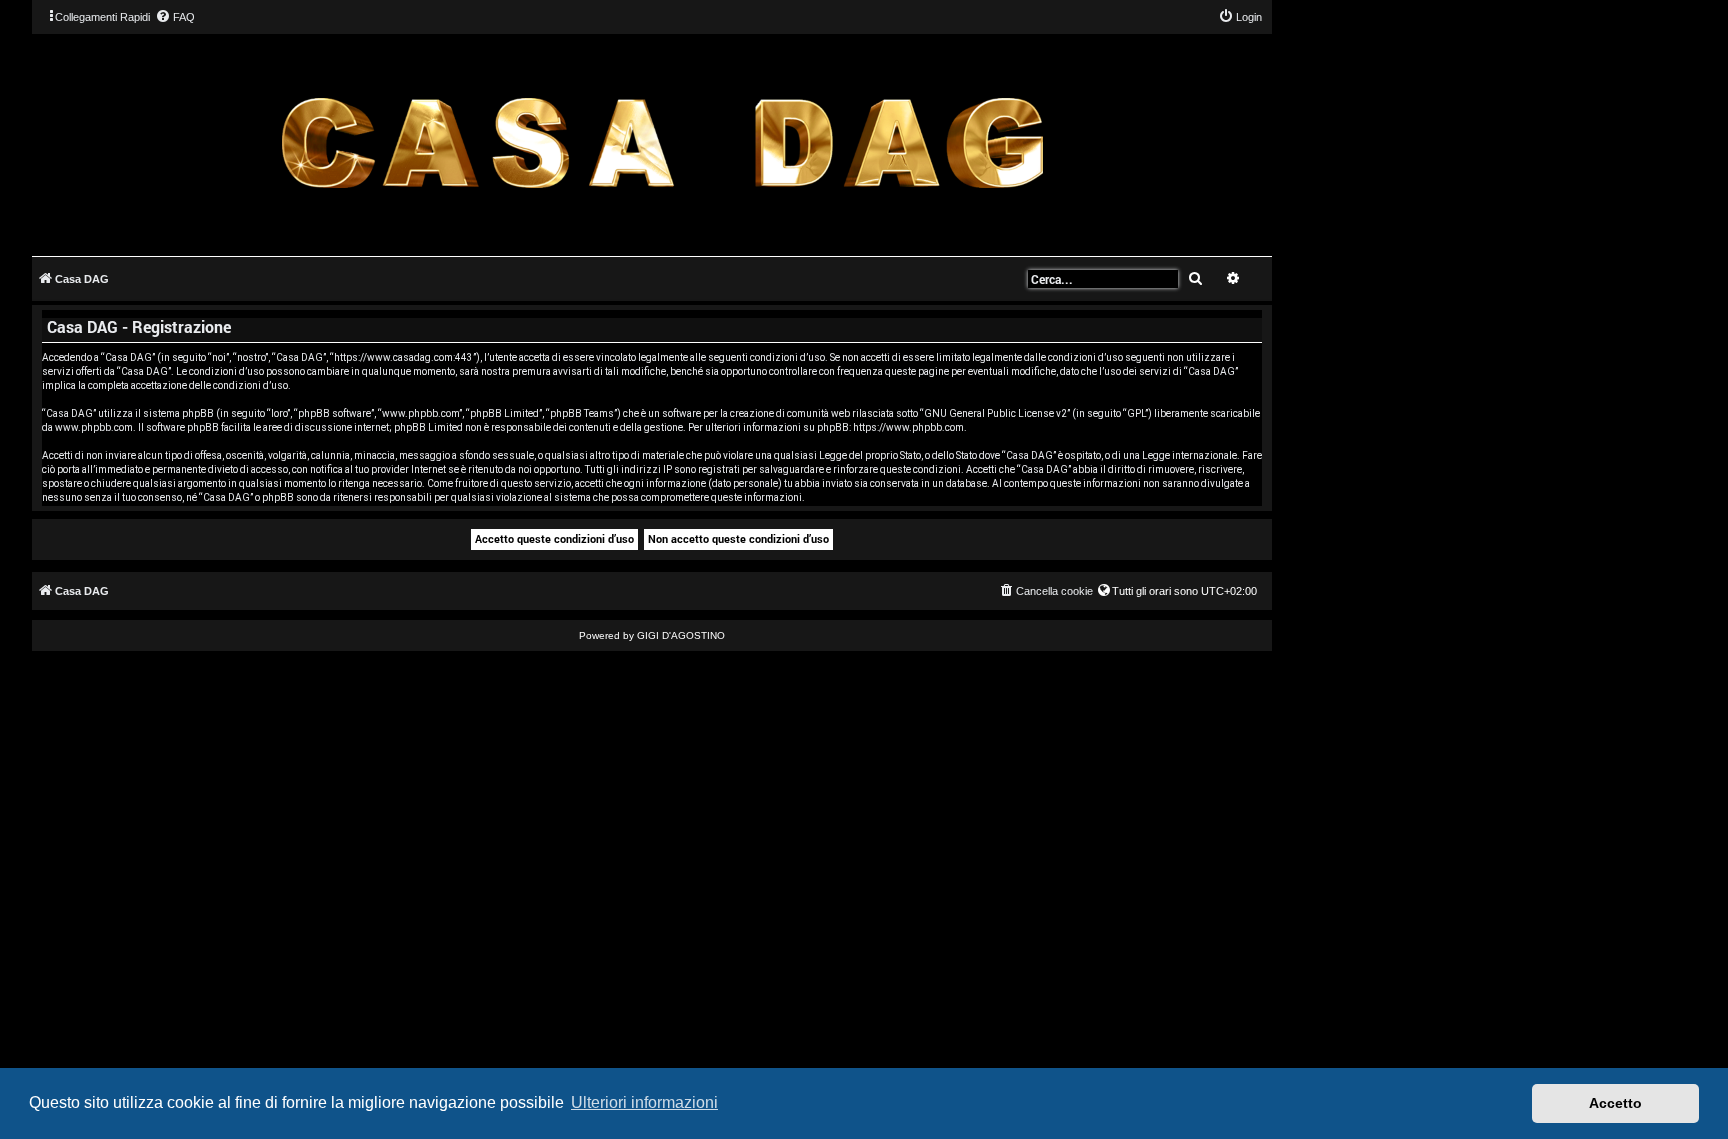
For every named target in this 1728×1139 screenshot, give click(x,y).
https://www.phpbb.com (908, 427)
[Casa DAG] (662, 143)
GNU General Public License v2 (995, 413)
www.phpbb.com (94, 427)
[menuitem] (175, 17)
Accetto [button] (1615, 1103)
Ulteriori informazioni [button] (644, 1102)
